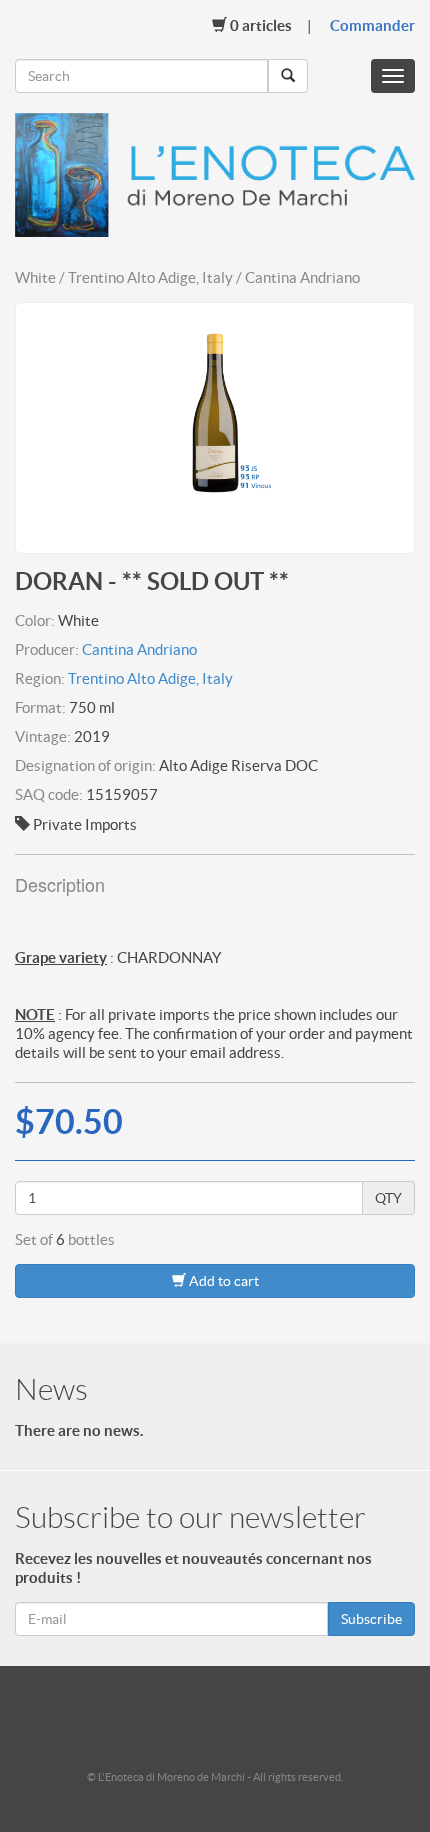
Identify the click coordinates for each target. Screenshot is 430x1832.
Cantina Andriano (139, 649)
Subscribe (371, 1619)
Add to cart (222, 1281)
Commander (372, 25)
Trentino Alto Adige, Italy (150, 678)
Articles (261, 25)
